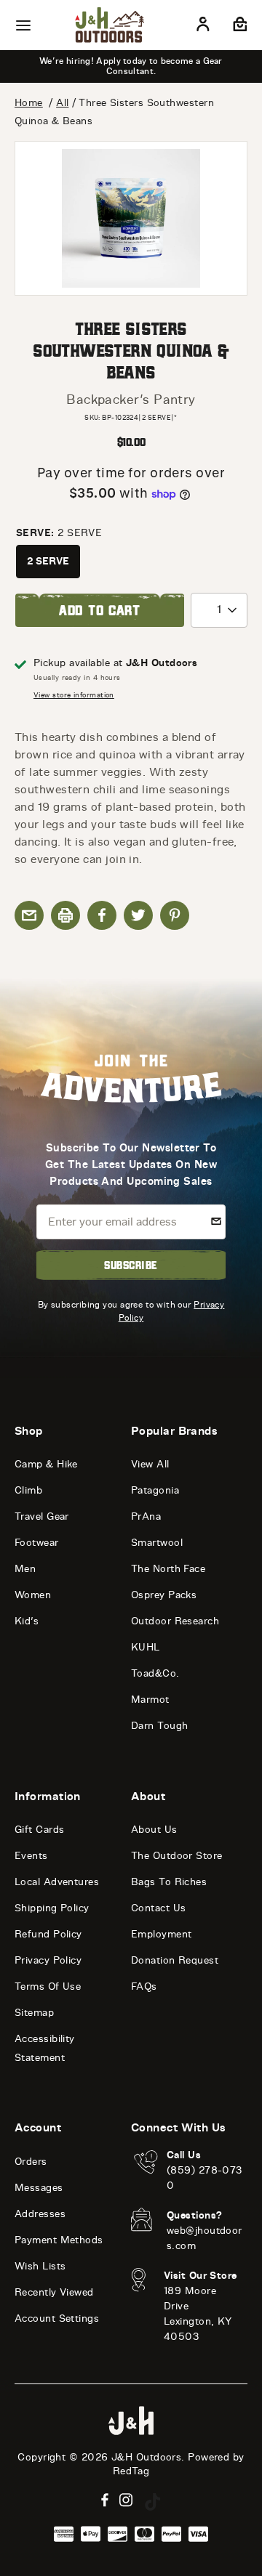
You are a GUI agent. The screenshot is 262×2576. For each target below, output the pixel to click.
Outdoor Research (175, 1621)
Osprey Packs (164, 1595)
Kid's (27, 1621)
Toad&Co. (155, 1673)
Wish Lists (40, 2266)
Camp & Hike (46, 1464)
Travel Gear (42, 1516)
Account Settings (57, 2318)
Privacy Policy (48, 1960)
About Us (154, 1830)
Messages (39, 2188)
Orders (31, 2162)
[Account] (203, 27)
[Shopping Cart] (238, 27)
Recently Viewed (54, 2292)
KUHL (146, 1647)
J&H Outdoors (146, 2457)
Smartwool (157, 1543)
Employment (162, 1934)
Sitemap (34, 2013)
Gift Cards (40, 1830)
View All (150, 1464)
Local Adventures (57, 1882)
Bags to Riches (169, 1882)
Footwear (37, 1543)
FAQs (144, 1986)
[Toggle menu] (23, 25)
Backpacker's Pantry (131, 400)
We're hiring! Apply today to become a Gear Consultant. (131, 66)
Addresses (40, 2214)
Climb (28, 1490)
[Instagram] (126, 2500)
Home (29, 103)
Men (25, 1569)
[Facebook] (105, 2500)
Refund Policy (48, 1934)
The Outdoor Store (177, 1856)
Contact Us (159, 1908)
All (62, 103)
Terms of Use (48, 1986)
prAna (146, 1516)
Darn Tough (160, 1726)
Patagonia (155, 1490)
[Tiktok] (153, 2502)
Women (33, 1595)
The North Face (168, 1569)
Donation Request (175, 1960)
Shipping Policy (52, 1908)
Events (31, 1856)
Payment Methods (59, 2240)
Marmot (150, 1700)
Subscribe (131, 1265)
